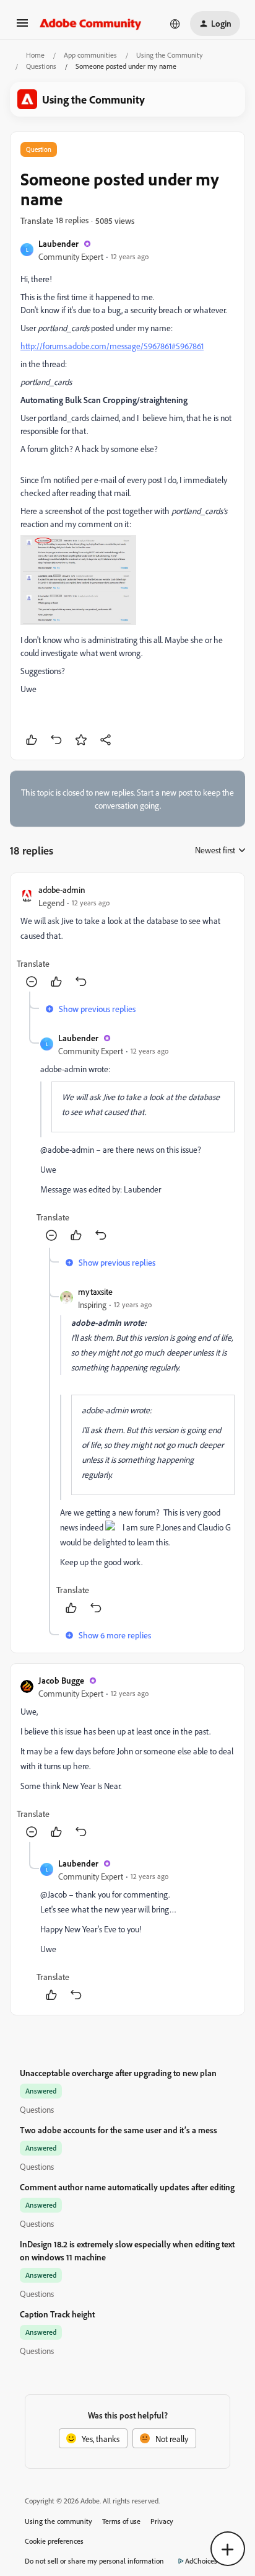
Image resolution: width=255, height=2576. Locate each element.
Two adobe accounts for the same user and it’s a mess (119, 2130)
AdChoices (201, 2561)
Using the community (58, 2521)
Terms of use (121, 2521)
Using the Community (170, 55)
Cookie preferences (54, 2541)
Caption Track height (57, 2314)
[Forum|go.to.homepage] (91, 24)
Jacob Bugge (61, 1680)
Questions (41, 66)
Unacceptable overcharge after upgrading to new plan (118, 2073)
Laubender (58, 243)
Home (35, 55)
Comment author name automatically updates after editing (127, 2187)
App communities (90, 55)
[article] (127, 937)
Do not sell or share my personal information (94, 2561)
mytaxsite (95, 1291)
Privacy (162, 2521)
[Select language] (175, 24)
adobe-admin (62, 890)
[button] (22, 27)
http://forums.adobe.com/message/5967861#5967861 (112, 346)
